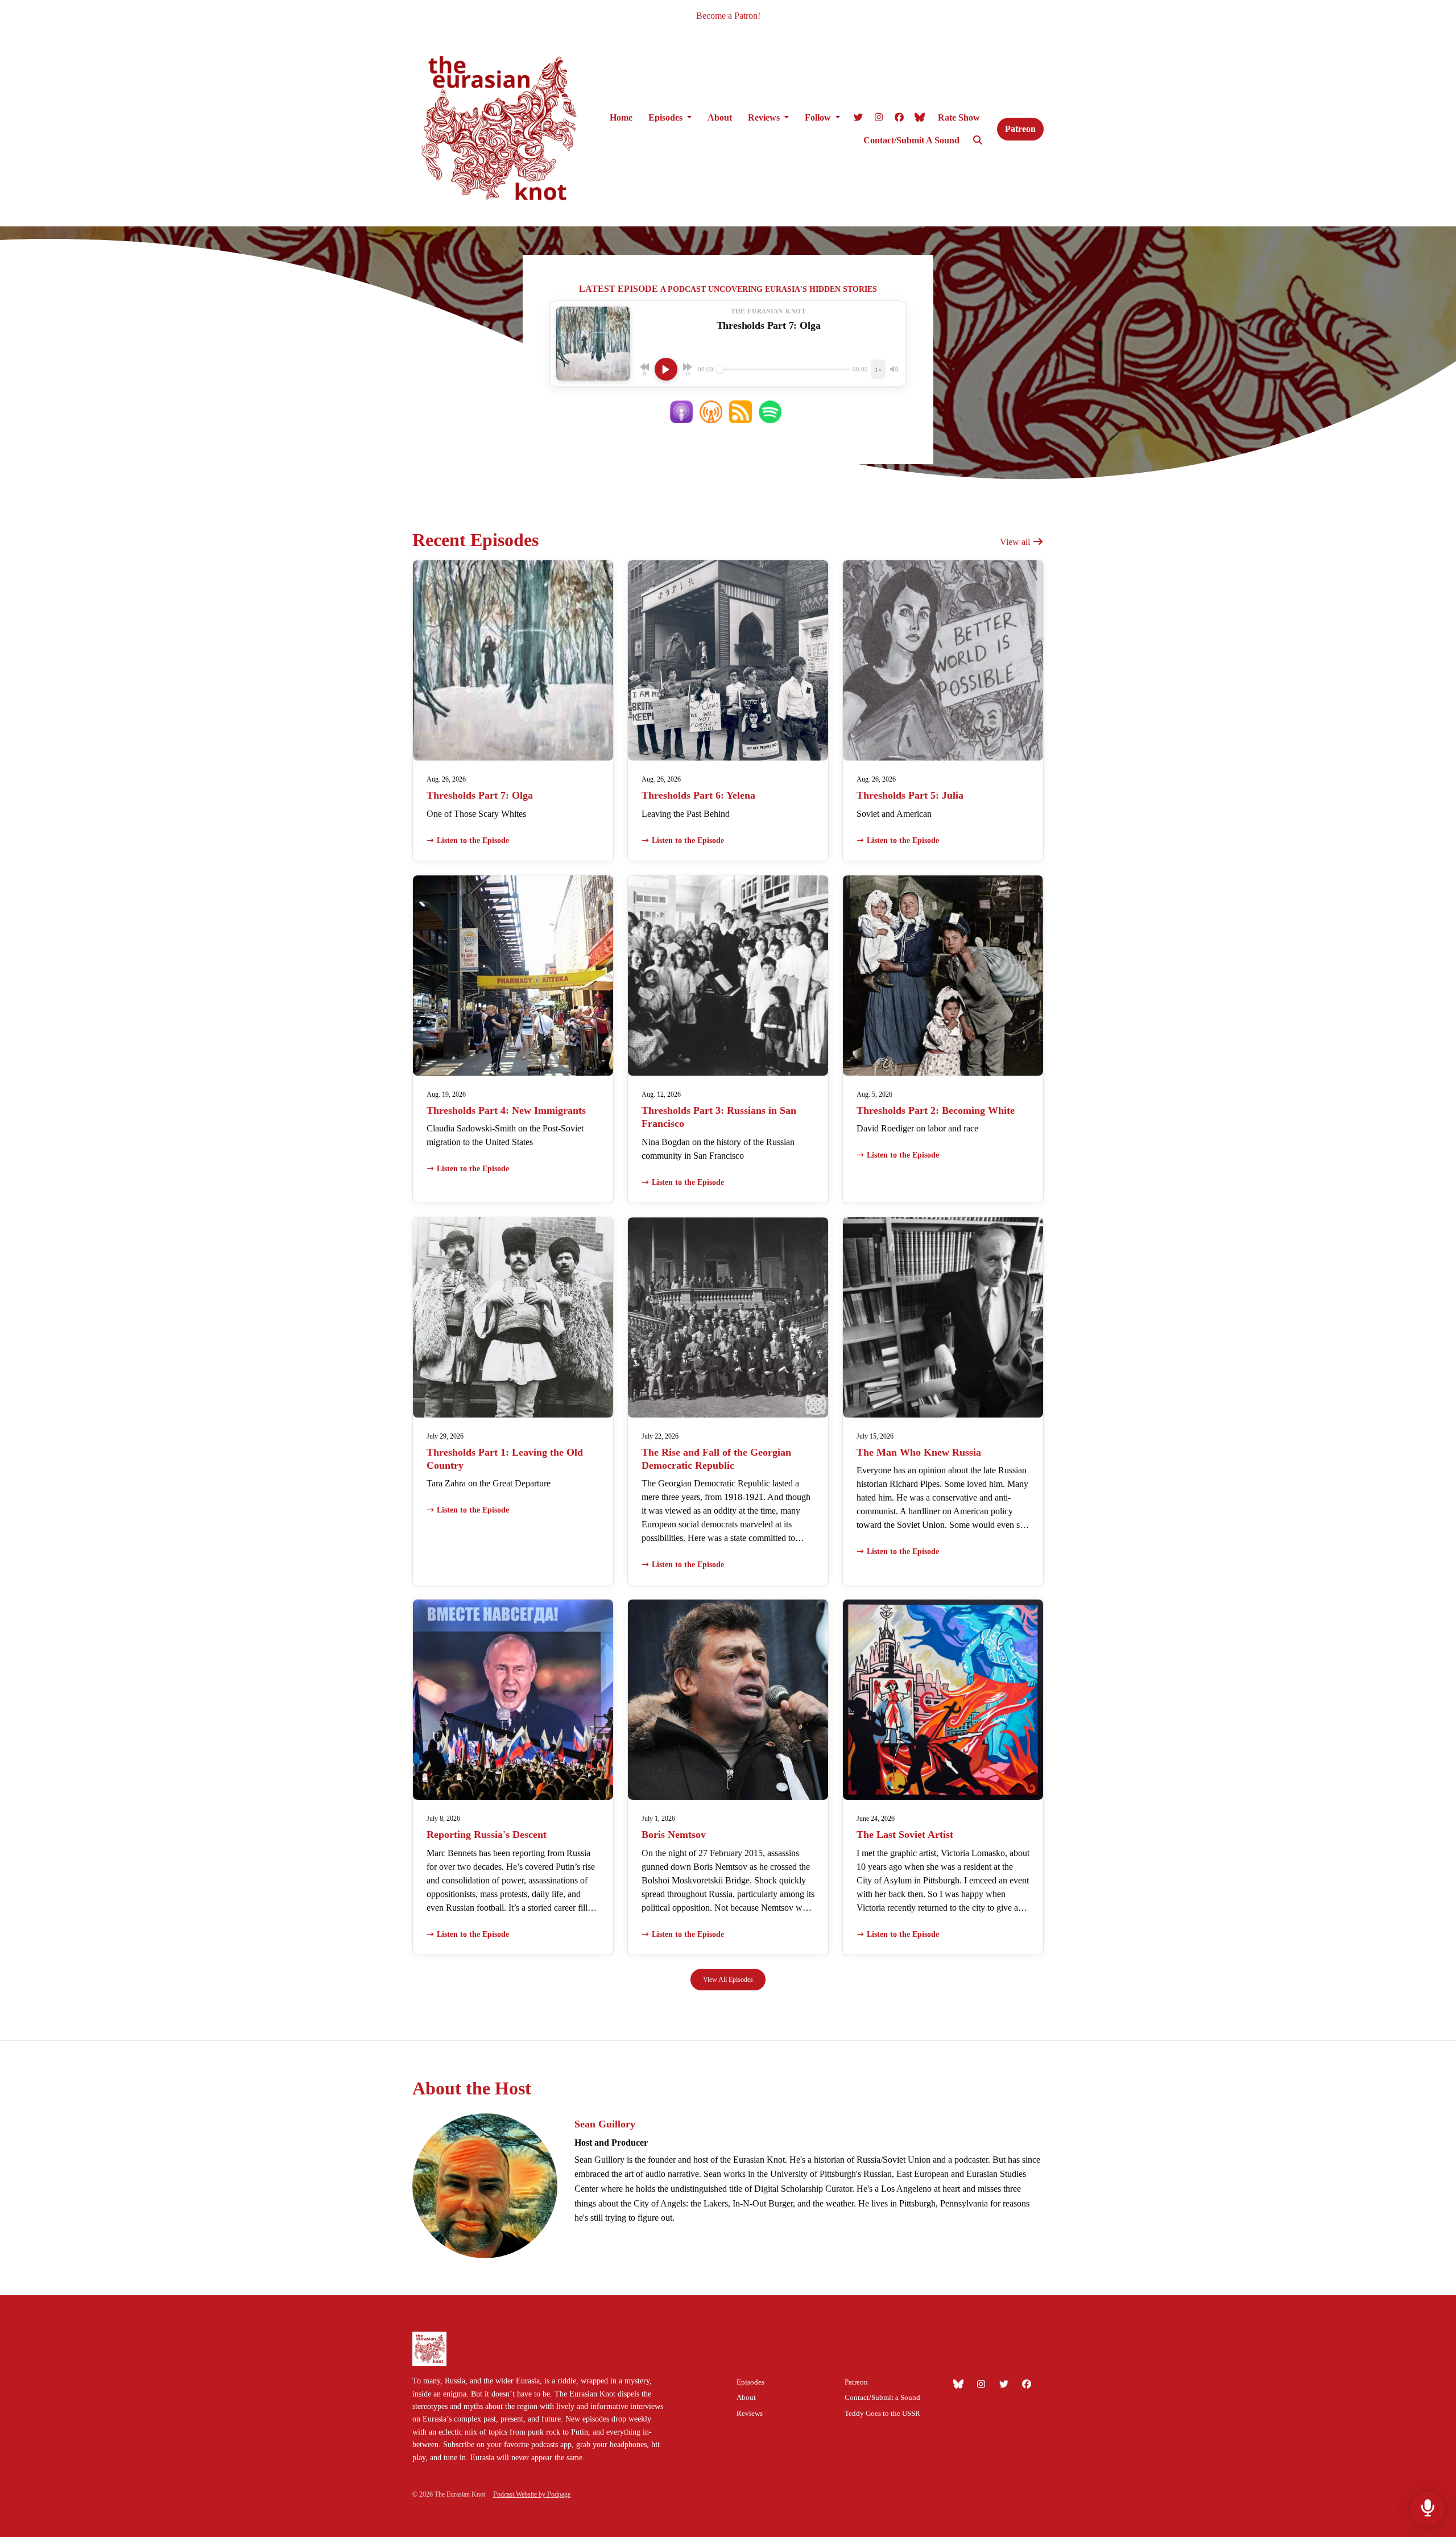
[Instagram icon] (981, 2385)
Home (621, 117)
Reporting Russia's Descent (487, 1834)
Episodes (667, 117)
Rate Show (959, 117)
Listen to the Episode (473, 840)
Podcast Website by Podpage (532, 2494)
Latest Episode (619, 289)
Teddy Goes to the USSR (882, 2414)
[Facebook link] (899, 118)
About (720, 117)
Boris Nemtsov (674, 1834)
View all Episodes (728, 1980)
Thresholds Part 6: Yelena (698, 795)
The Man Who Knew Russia (919, 1452)
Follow (819, 117)
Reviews (765, 117)
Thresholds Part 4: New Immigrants (506, 1110)
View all (1016, 542)
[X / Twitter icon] (1004, 2385)
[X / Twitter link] (858, 118)
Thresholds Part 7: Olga (480, 795)
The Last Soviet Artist (905, 1834)
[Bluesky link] (920, 118)
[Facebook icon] (1027, 2385)
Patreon (1020, 129)
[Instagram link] (879, 118)
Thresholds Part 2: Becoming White (936, 1110)
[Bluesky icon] (958, 2385)
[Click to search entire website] (978, 141)
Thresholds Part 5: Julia (910, 795)
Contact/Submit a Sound (911, 140)
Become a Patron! (728, 16)
